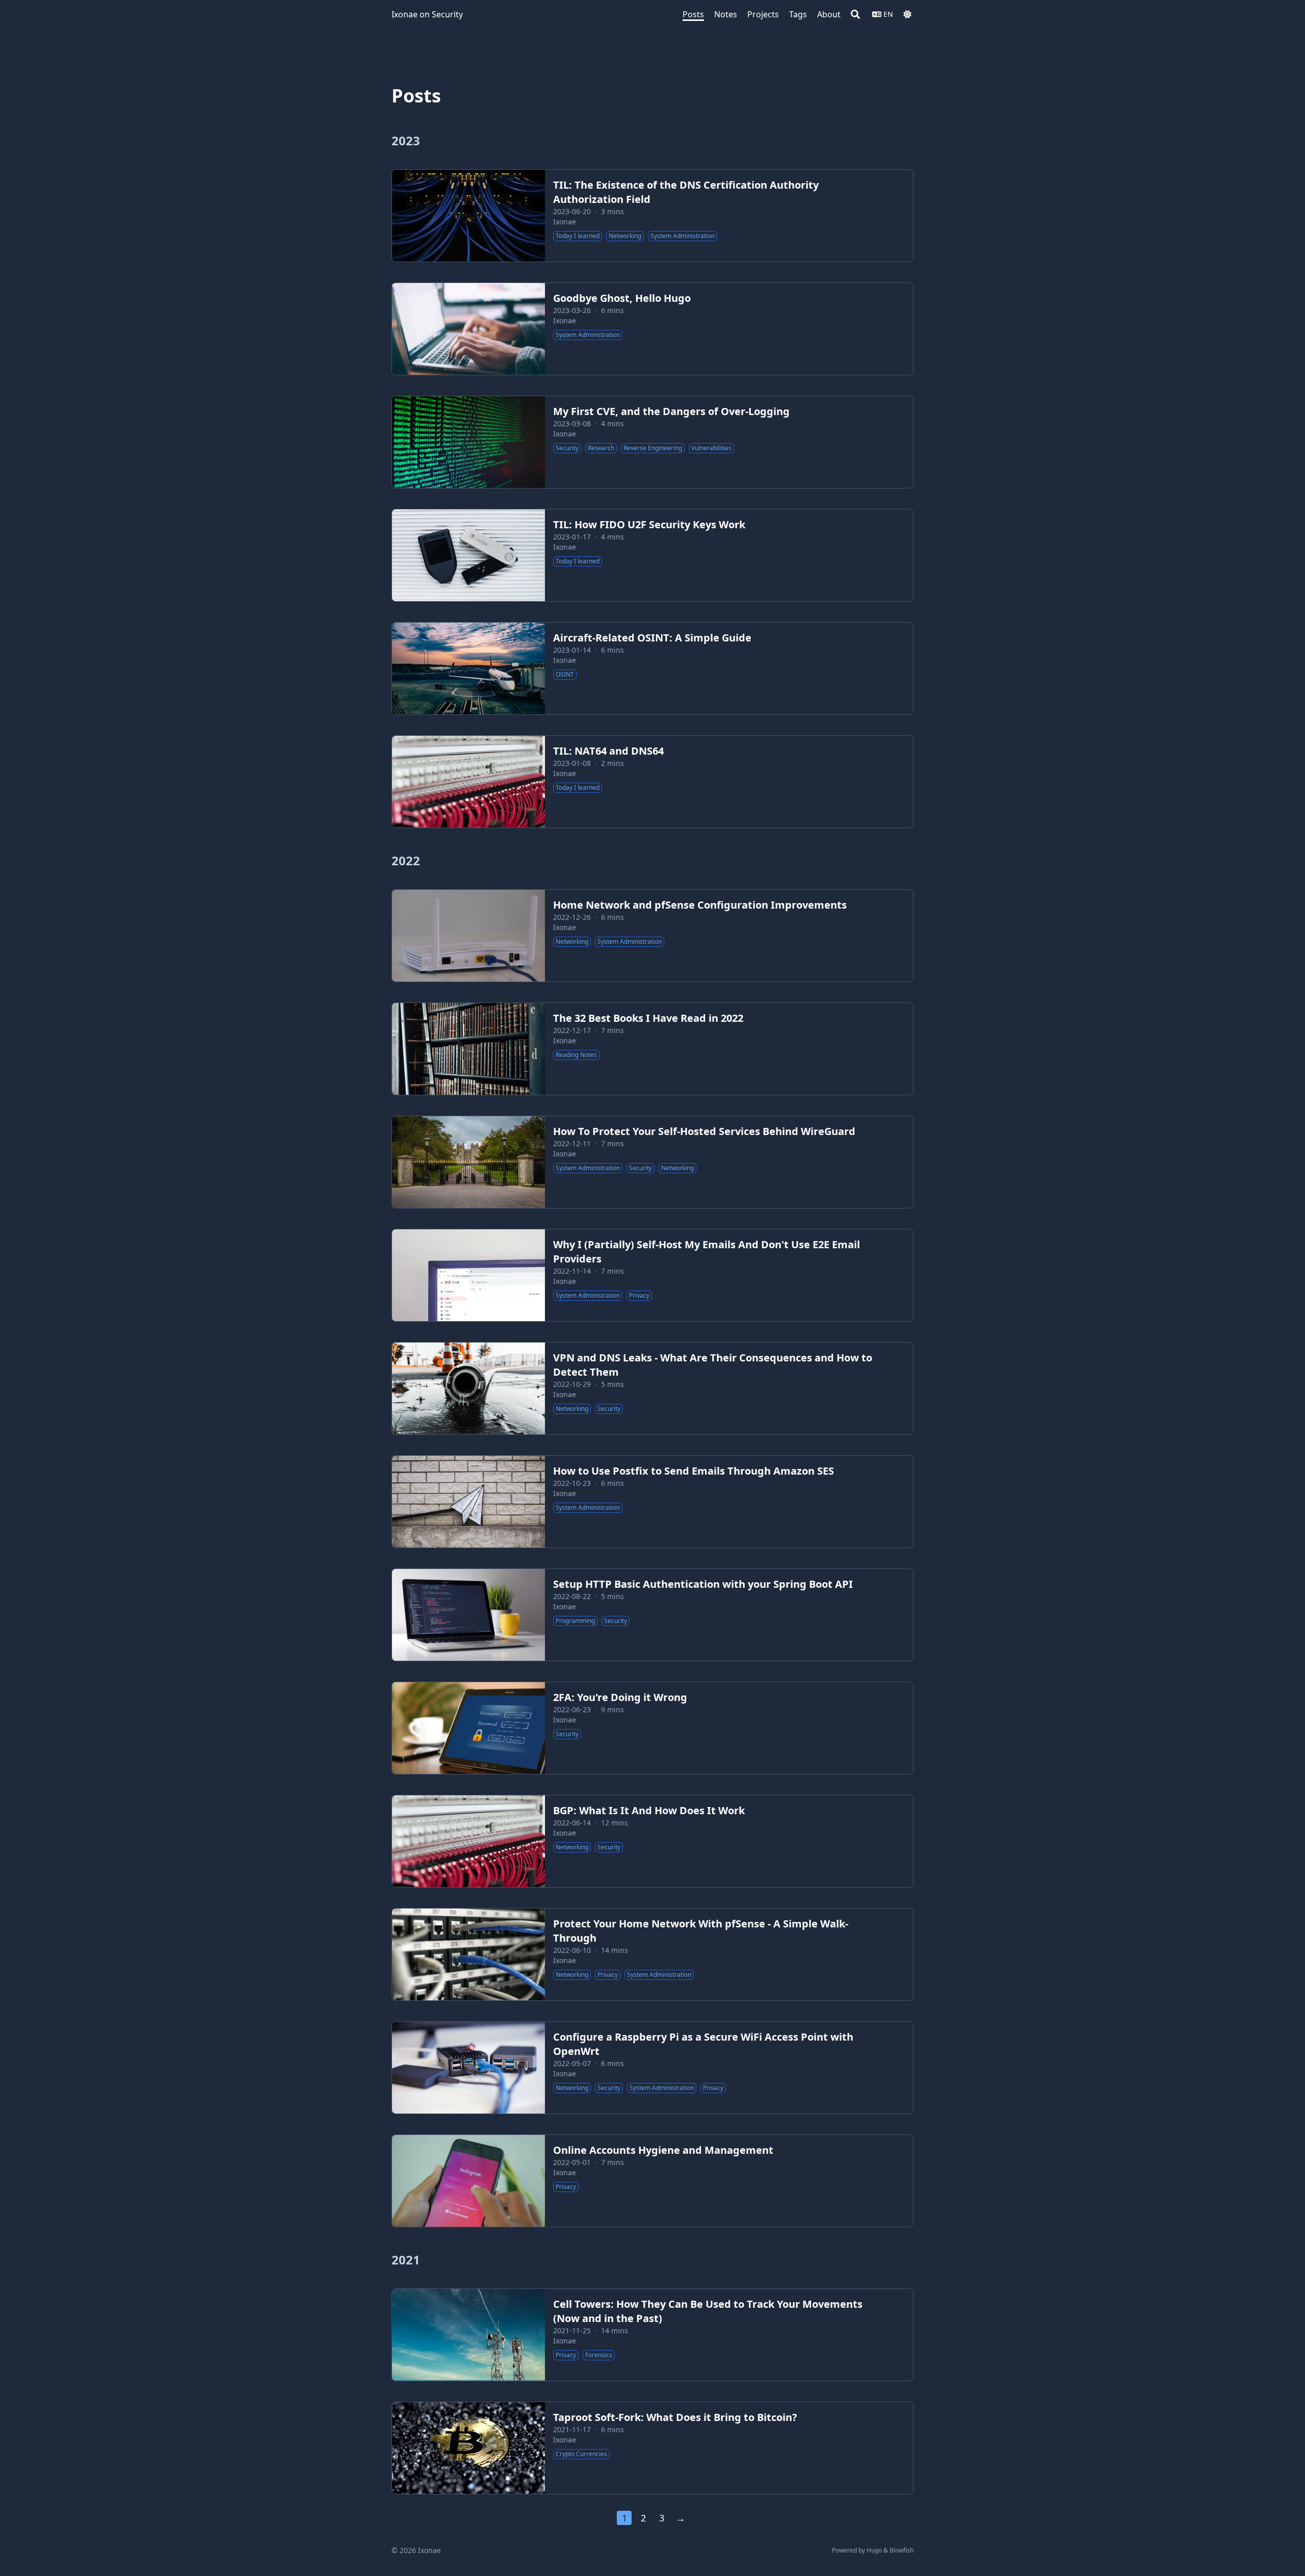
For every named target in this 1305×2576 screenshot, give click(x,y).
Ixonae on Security (427, 14)
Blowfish (902, 2550)
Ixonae (565, 222)
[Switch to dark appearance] (907, 14)
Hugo (874, 2550)
